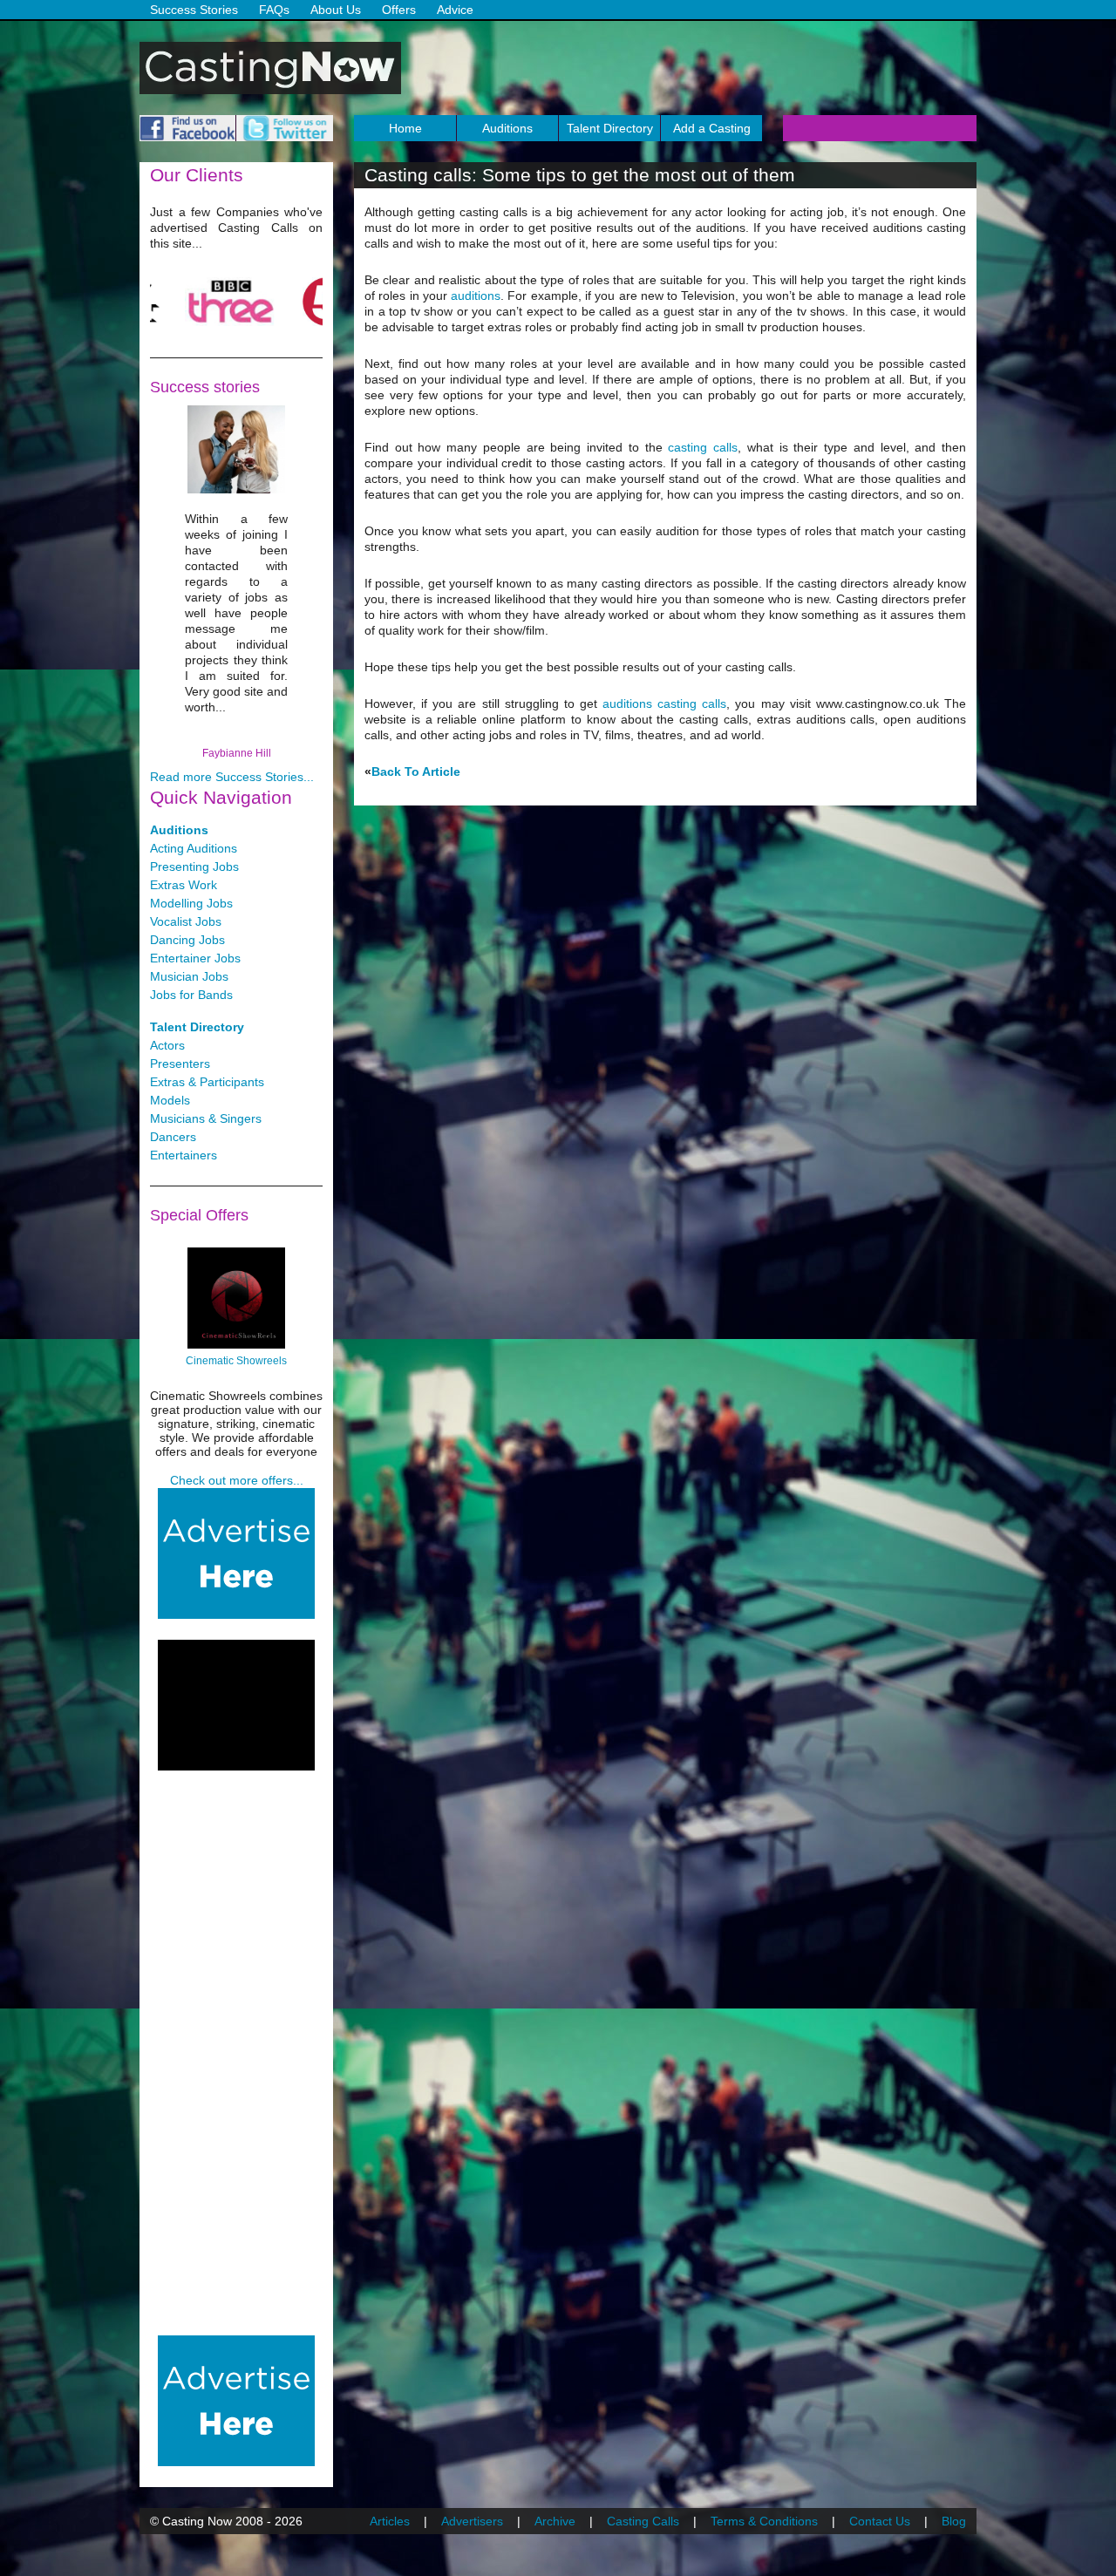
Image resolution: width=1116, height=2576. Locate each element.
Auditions (507, 128)
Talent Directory (610, 128)
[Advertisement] (236, 1705)
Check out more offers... (237, 1480)
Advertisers (472, 2521)
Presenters (180, 1064)
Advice (455, 10)
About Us (336, 10)
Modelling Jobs (191, 903)
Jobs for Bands (191, 995)
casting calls (703, 447)
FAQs (274, 10)
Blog (954, 2521)
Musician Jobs (189, 976)
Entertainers (184, 1155)
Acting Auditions (194, 848)
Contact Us (880, 2521)
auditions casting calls (664, 703)
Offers (399, 10)
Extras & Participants (207, 1082)
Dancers (173, 1137)
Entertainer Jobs (195, 958)
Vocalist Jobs (186, 921)
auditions (476, 296)
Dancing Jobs (187, 940)
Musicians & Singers (206, 1118)
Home (405, 128)
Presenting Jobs (194, 867)
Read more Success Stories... (232, 777)
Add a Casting (712, 128)
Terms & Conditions (764, 2521)
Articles (390, 2521)
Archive (555, 2521)
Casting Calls (643, 2521)
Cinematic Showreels (236, 1361)
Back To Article (416, 771)
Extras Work (184, 885)
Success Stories (194, 10)
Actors (167, 1045)
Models (170, 1100)
